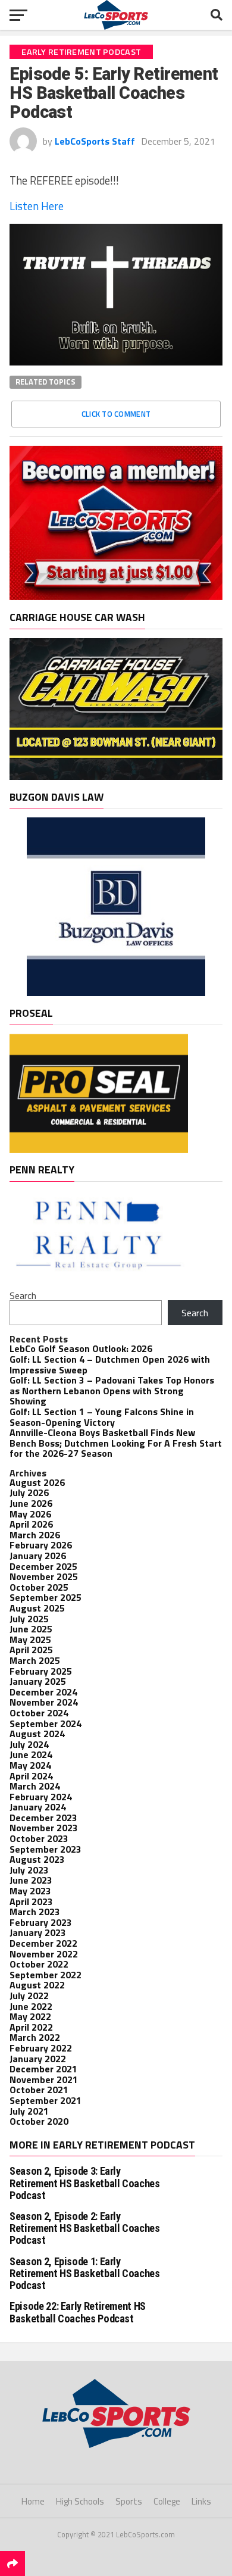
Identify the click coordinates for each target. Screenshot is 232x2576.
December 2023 (43, 1818)
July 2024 (29, 1744)
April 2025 (31, 1650)
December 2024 (43, 1692)
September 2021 (46, 2100)
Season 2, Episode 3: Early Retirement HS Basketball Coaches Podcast (84, 2183)
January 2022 (38, 2059)
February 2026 (41, 1545)
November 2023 (44, 1828)
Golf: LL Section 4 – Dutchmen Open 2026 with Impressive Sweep (110, 1365)
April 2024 (31, 1776)
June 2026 (31, 1503)
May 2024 (30, 1765)
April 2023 (31, 1901)
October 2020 (39, 2121)
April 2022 (31, 2027)
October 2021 (39, 2090)
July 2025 (29, 1619)
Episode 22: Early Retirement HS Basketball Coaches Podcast (78, 2312)
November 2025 (44, 1576)
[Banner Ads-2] (116, 776)
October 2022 (39, 1964)
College (167, 2501)
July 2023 (29, 1870)
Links (201, 2501)
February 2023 (41, 1922)
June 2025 (31, 1629)
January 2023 (38, 1932)
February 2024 (41, 1797)
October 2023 (39, 1838)
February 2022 (41, 2048)
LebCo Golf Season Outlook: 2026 (81, 1348)
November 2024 (44, 1702)
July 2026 (29, 1492)
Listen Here (37, 206)
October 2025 (39, 1587)
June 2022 (31, 2006)
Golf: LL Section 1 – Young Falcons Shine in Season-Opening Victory (102, 1417)
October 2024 (39, 1713)
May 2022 (30, 2016)
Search (23, 1295)
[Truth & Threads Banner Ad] (116, 362)
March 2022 (35, 2037)
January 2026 (38, 1556)
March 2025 (35, 1660)
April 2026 (31, 1524)
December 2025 (43, 1566)
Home (33, 2501)
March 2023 (35, 1912)
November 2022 (44, 1954)
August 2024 (37, 1734)
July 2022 (29, 1996)
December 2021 (43, 2069)
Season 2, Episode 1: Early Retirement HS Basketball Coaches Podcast (84, 2273)
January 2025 (38, 1681)
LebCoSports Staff (95, 141)
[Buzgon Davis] (116, 992)
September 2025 (46, 1597)
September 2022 (46, 1975)
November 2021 (44, 2079)
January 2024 (38, 1807)
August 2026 (37, 1482)
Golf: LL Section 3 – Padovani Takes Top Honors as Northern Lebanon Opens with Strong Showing (112, 1390)
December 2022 (43, 1943)
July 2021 (29, 2111)
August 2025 (37, 1608)
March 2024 (35, 1786)
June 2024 (31, 1754)
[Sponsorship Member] (116, 597)
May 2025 (30, 1640)
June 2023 (31, 1880)
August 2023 (37, 1859)
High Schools (80, 2501)
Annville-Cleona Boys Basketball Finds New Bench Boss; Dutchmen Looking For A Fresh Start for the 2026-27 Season (116, 1443)
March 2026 (35, 1535)
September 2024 (46, 1723)
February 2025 (41, 1671)
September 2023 (46, 1849)
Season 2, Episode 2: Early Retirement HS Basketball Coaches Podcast (84, 2228)
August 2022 (37, 1985)
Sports (129, 2501)
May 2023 (30, 1891)
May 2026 (30, 1514)
